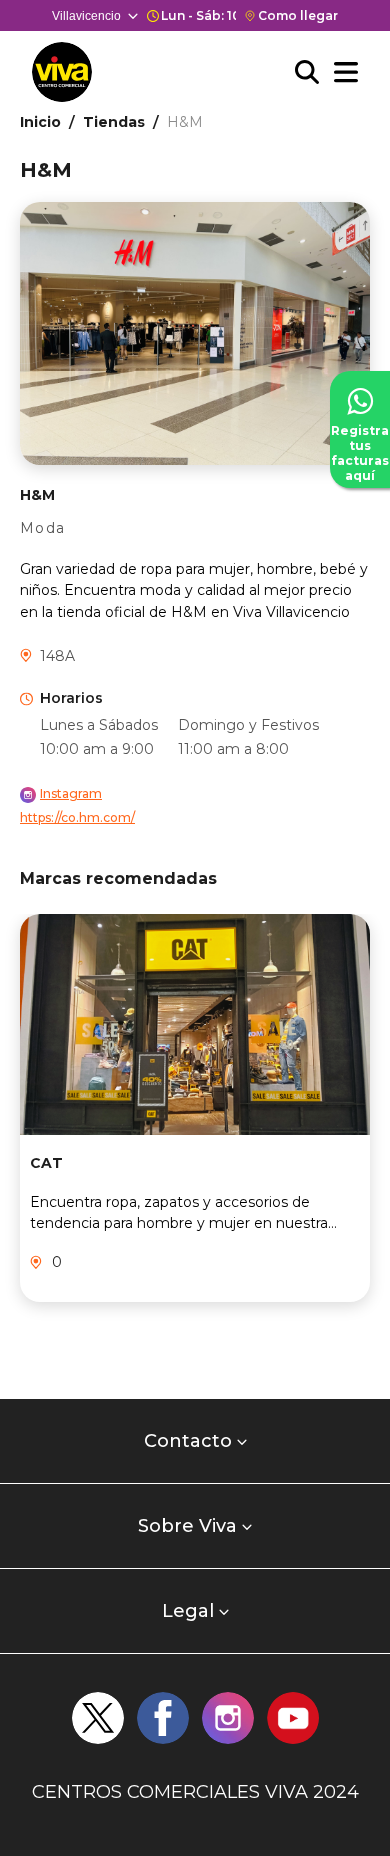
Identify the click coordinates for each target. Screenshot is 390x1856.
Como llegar (298, 15)
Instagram (71, 793)
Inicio (40, 122)
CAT (46, 1163)
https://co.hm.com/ (77, 817)
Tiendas (114, 122)
